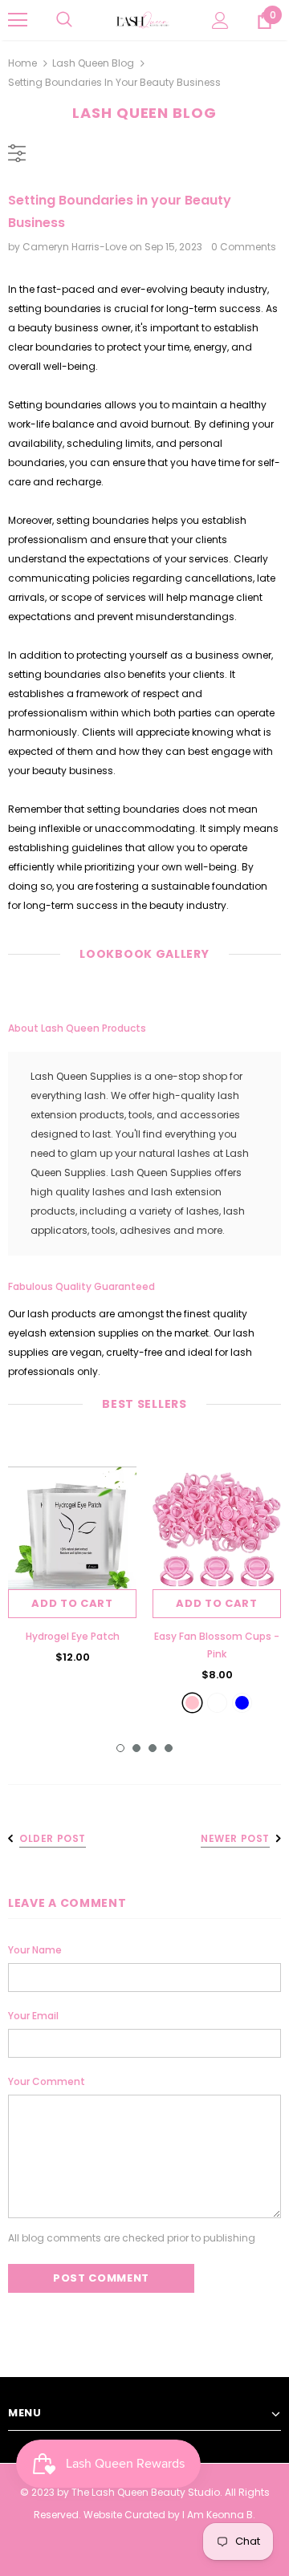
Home (22, 63)
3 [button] (153, 1748)
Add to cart (72, 1603)
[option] (72, 1560)
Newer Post (235, 1838)
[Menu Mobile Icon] (18, 20)
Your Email (33, 2016)
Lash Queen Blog (93, 63)
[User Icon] (220, 20)
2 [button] (136, 1748)
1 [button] (120, 1748)
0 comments (244, 247)
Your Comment (47, 2081)
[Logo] (142, 20)
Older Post (53, 1838)
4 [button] (169, 1748)
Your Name (35, 1950)
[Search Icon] (64, 20)
